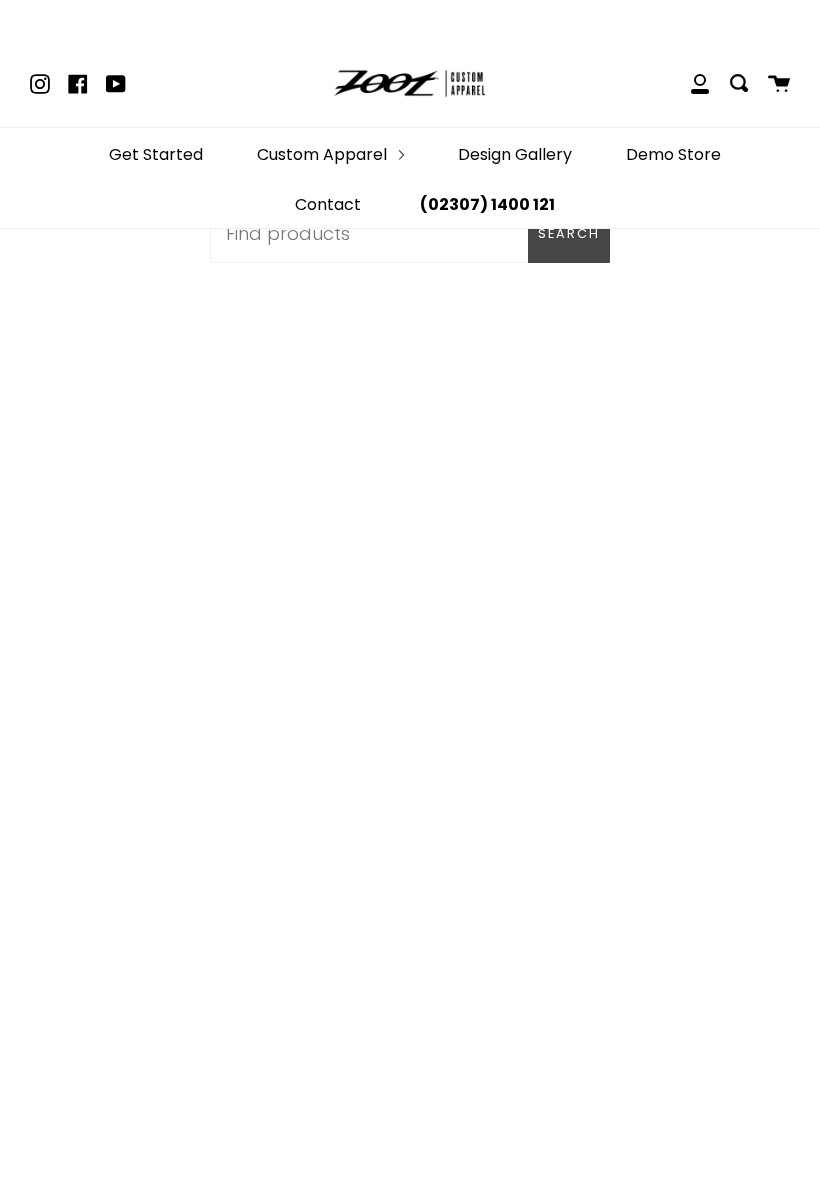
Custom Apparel (324, 154)
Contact (328, 204)
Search (569, 233)
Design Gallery (515, 154)
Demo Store (673, 154)
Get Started (156, 154)
